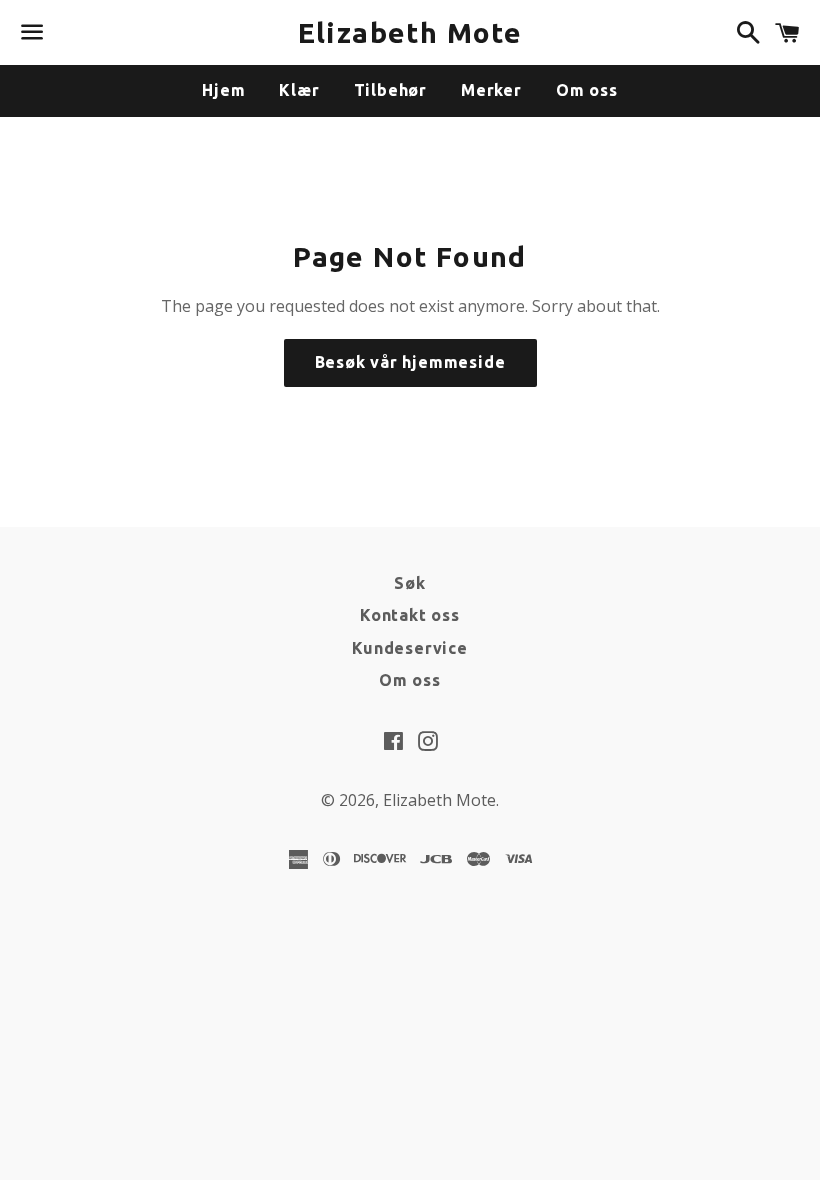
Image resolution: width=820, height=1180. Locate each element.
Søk (409, 583)
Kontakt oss (410, 615)
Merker (491, 90)
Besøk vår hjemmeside (410, 362)
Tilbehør (390, 90)
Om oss (587, 90)
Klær (299, 90)
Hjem (223, 90)
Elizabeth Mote (410, 32)
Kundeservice (410, 648)
